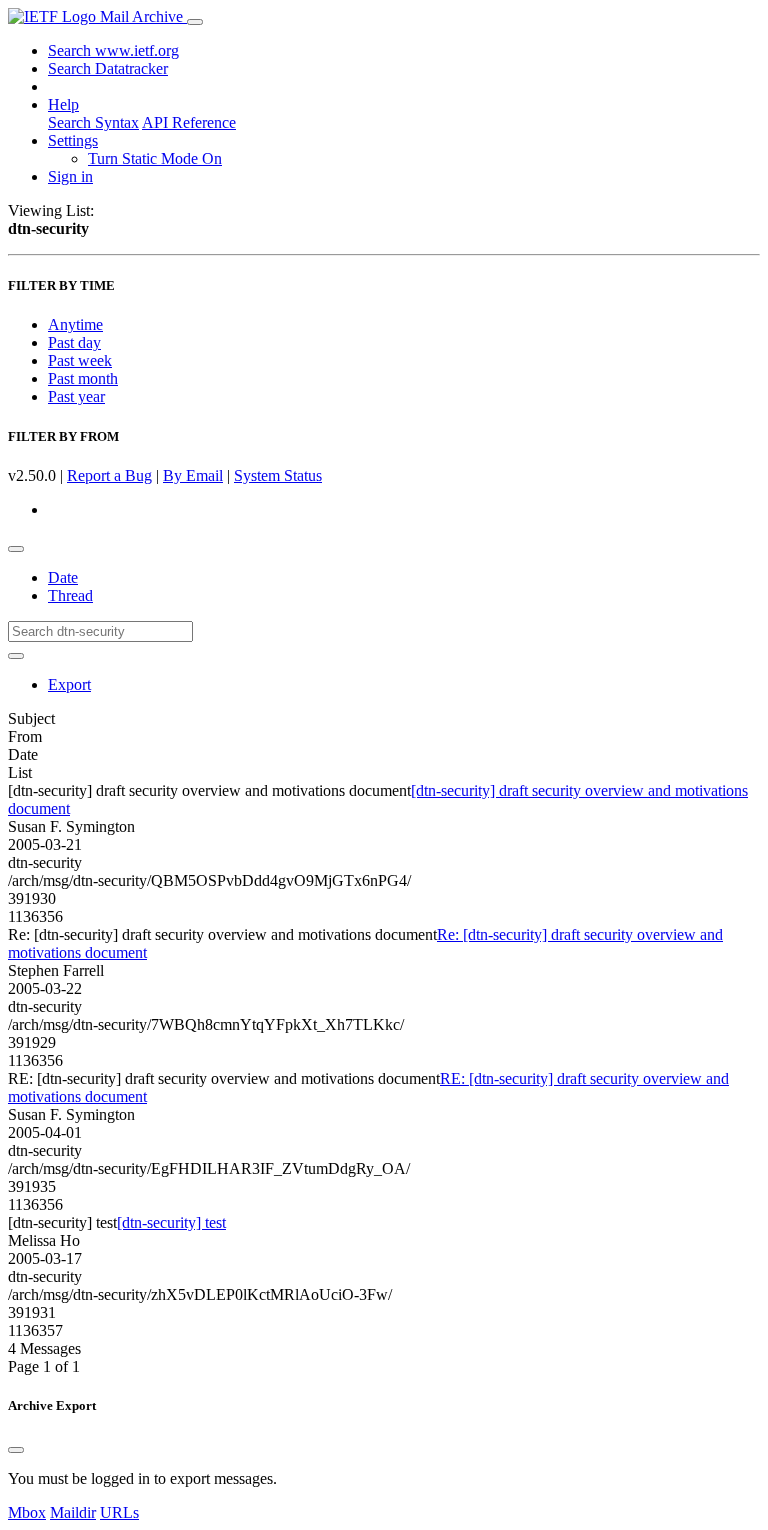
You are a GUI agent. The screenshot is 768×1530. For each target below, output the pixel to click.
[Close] (16, 1450)
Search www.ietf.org (113, 50)
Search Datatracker (108, 68)
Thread (70, 595)
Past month (83, 378)
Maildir (73, 1512)
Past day (74, 342)
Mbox (27, 1512)
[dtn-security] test (171, 1222)
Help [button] (63, 104)
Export (69, 684)
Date (63, 577)
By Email (193, 475)
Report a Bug (109, 475)
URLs (119, 1512)
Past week (80, 360)
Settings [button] (73, 140)
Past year (76, 396)
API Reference (189, 122)
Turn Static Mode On (155, 158)
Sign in (70, 176)
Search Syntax (93, 122)
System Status (278, 475)
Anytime (75, 324)
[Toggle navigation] (195, 22)
